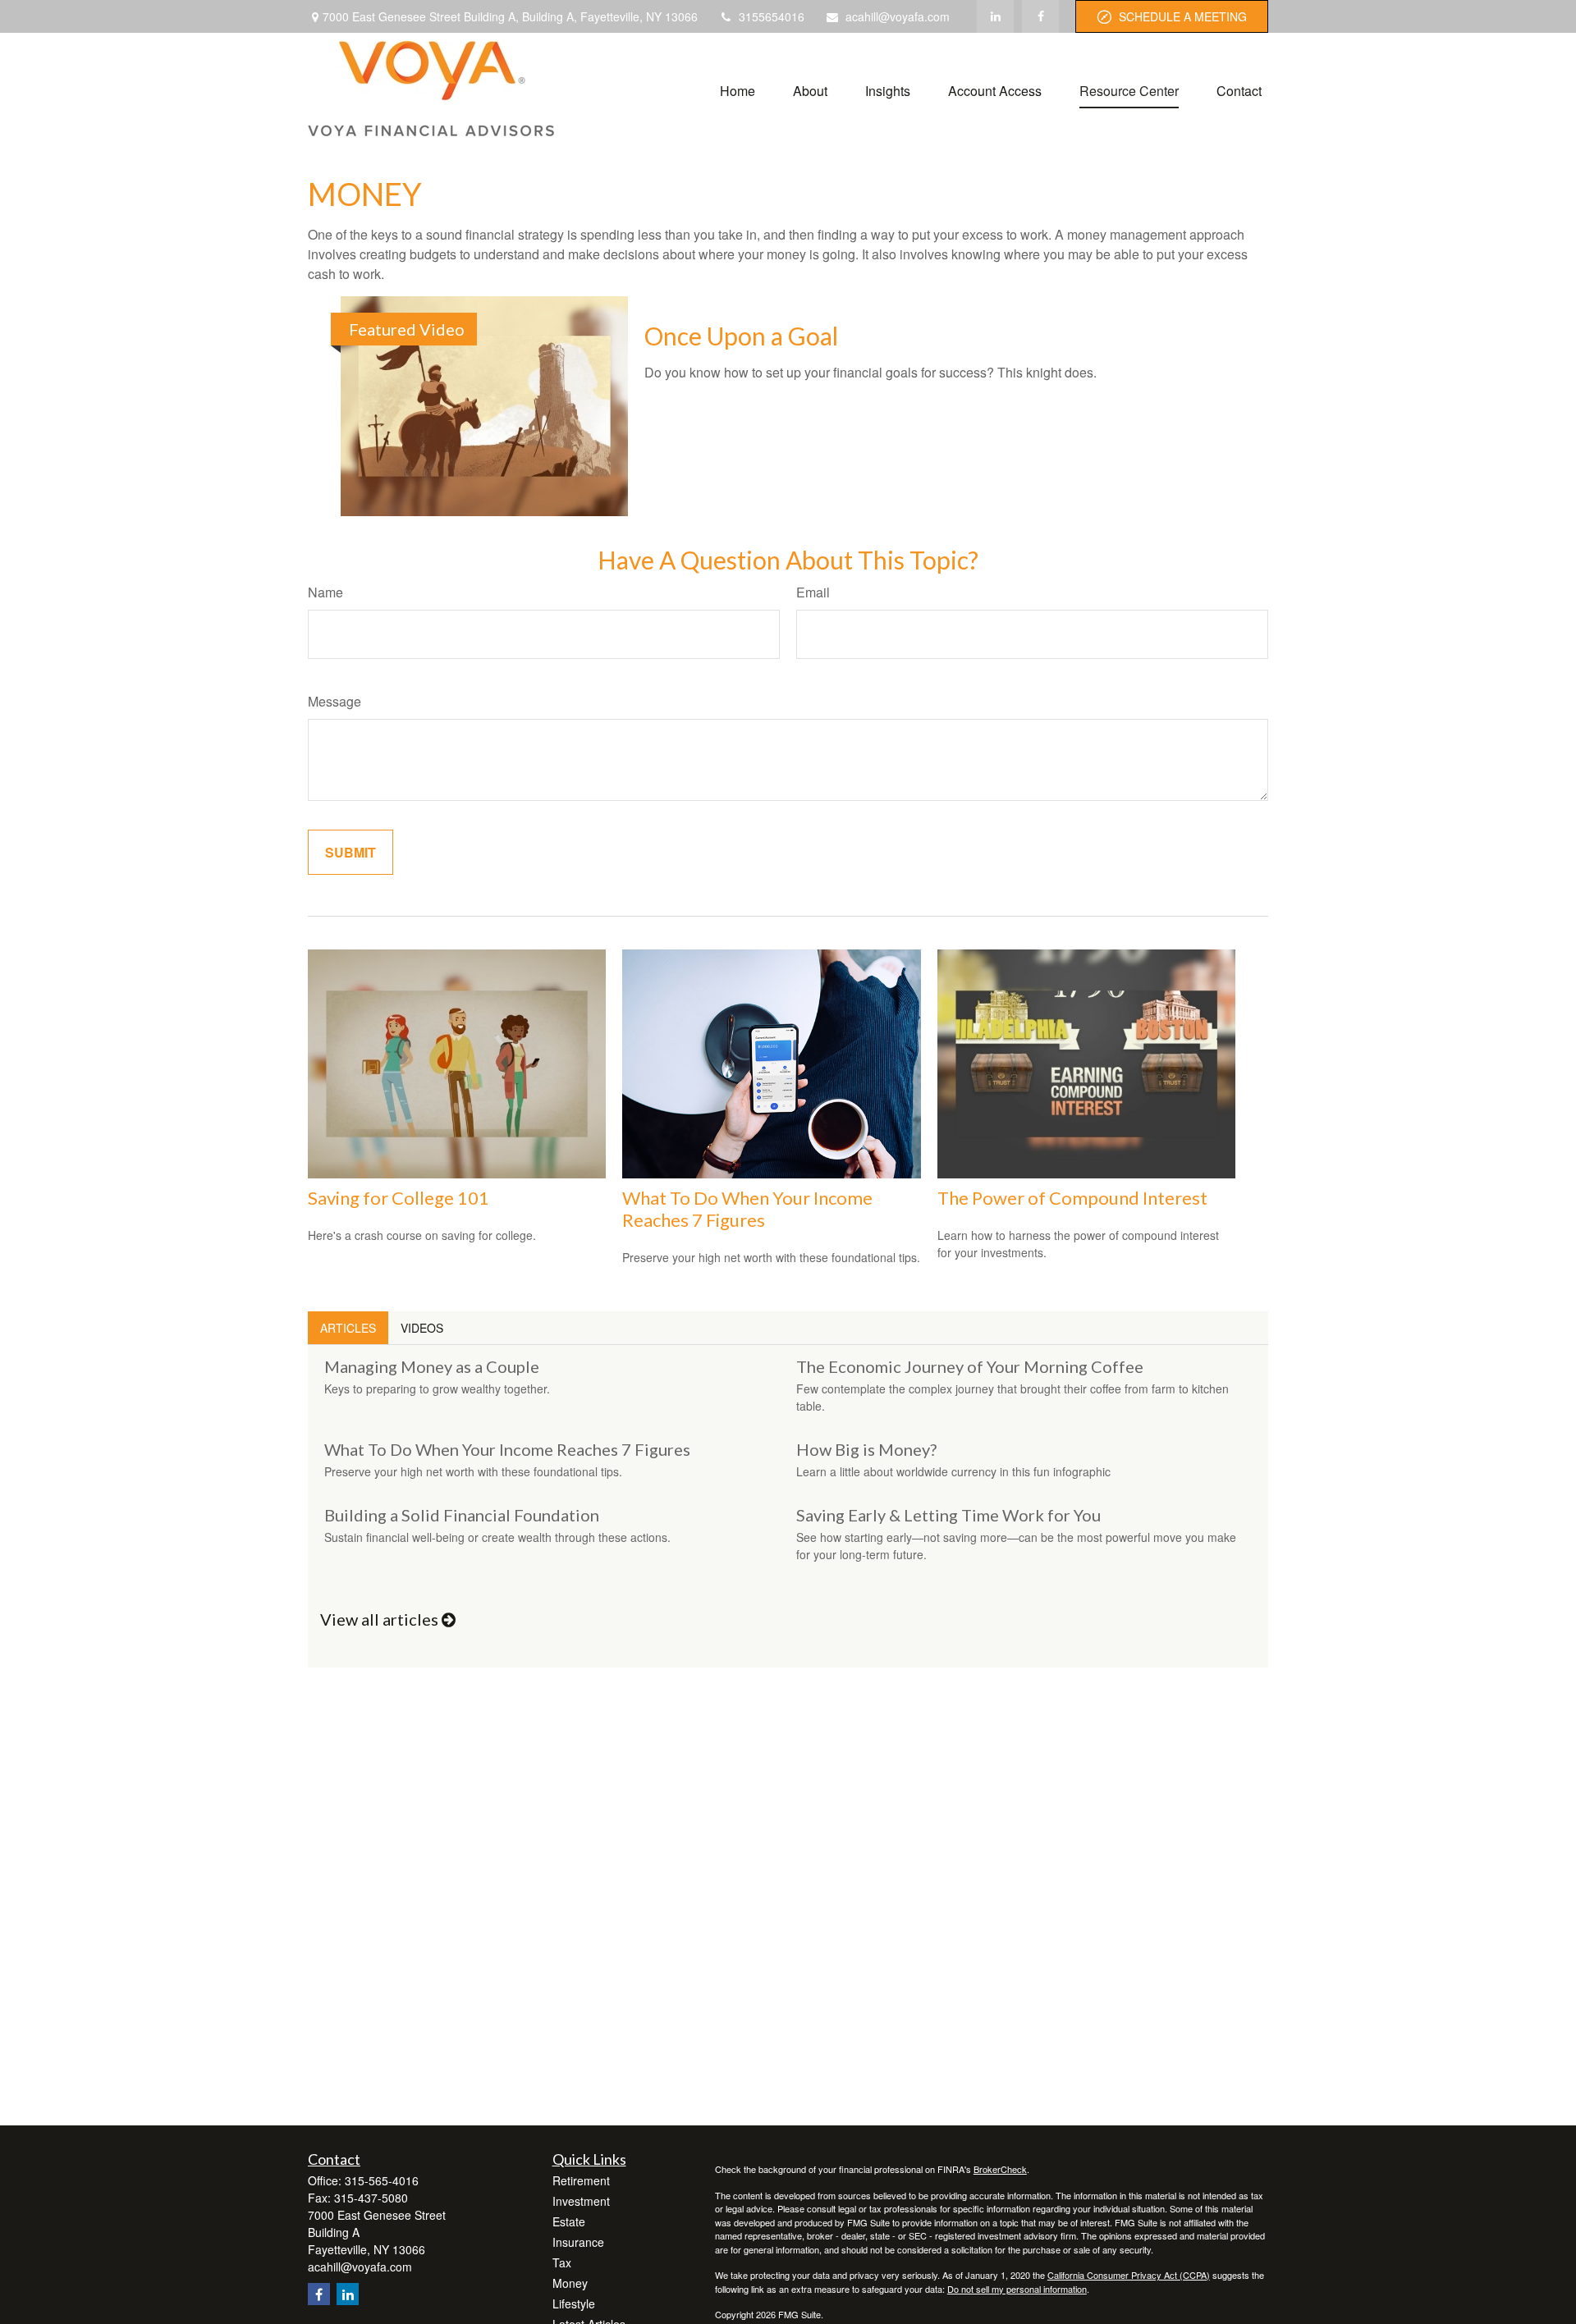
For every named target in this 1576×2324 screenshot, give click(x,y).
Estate (569, 2221)
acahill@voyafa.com (898, 16)
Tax (562, 2262)
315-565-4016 (382, 2180)
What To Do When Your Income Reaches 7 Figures (747, 1209)
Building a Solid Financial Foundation (462, 1515)
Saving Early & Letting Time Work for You (948, 1515)
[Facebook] (1040, 16)
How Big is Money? (866, 1449)
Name (325, 592)
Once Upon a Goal (741, 336)
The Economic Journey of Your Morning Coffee (970, 1366)
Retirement (581, 2180)
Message (334, 701)
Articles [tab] (348, 1328)
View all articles (381, 1619)
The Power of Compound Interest (1072, 1198)
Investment (581, 2201)
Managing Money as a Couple (432, 1366)
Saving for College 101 (399, 1198)
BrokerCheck (1000, 2169)
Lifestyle (574, 2303)
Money (570, 2283)
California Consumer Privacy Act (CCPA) (1129, 2275)
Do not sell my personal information (1017, 2289)
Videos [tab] (422, 1328)
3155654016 (772, 16)
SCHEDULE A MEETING (1183, 16)
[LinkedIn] (995, 16)
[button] (738, 89)
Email (813, 592)
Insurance (578, 2242)
